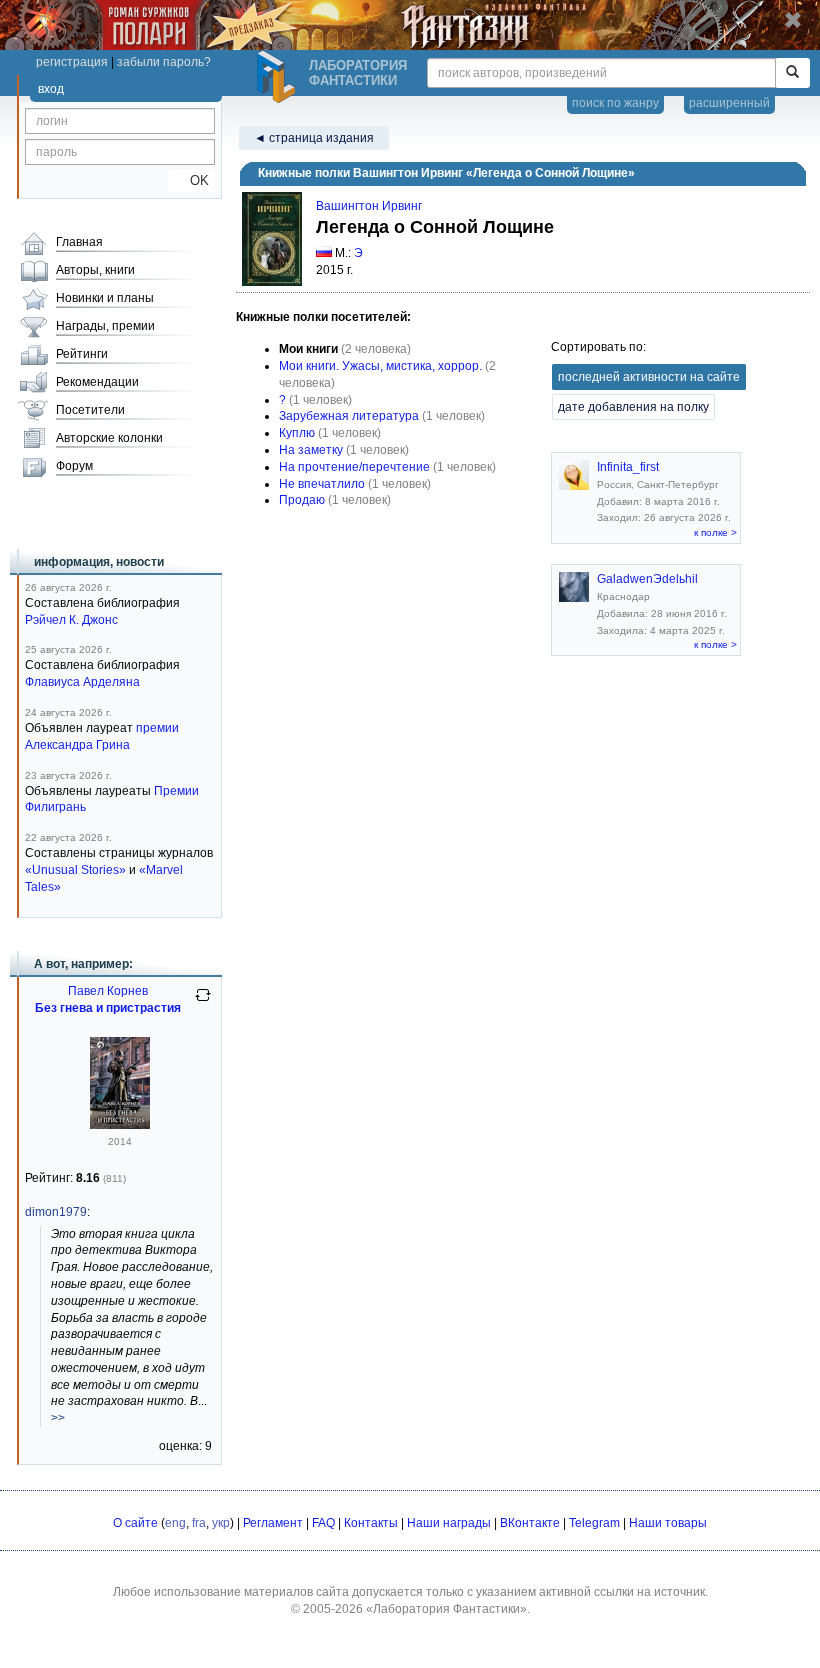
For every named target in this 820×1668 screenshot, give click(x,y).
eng (175, 1523)
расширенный (729, 103)
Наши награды (449, 1523)
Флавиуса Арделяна (82, 682)
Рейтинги (82, 354)
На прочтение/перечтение (354, 467)
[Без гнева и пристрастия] (120, 1125)
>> (58, 1418)
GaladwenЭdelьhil (647, 579)
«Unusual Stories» (75, 870)
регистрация (72, 62)
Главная (79, 242)
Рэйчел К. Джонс (71, 620)
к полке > (715, 532)
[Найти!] (792, 73)
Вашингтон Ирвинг (369, 206)
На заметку (311, 450)
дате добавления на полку (633, 407)
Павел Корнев (108, 991)
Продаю (302, 500)
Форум (74, 466)
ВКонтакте (530, 1523)
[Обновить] (203, 1003)
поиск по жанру (615, 103)
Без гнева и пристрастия (108, 1008)
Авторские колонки (109, 438)
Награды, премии (105, 326)
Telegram (594, 1523)
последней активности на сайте (649, 377)
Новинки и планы (105, 298)
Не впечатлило (322, 484)
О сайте (135, 1523)
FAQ (323, 1523)
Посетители (90, 410)
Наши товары (668, 1523)
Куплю (297, 433)
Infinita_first (628, 467)
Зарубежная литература (349, 416)
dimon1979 (56, 1212)
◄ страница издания (314, 138)
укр (221, 1523)
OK (191, 180)
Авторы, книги (95, 270)
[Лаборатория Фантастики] (279, 77)
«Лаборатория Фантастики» (446, 1609)
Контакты (371, 1523)
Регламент (273, 1523)
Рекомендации (97, 382)
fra (199, 1523)
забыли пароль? (164, 62)
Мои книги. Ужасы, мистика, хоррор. (380, 366)
